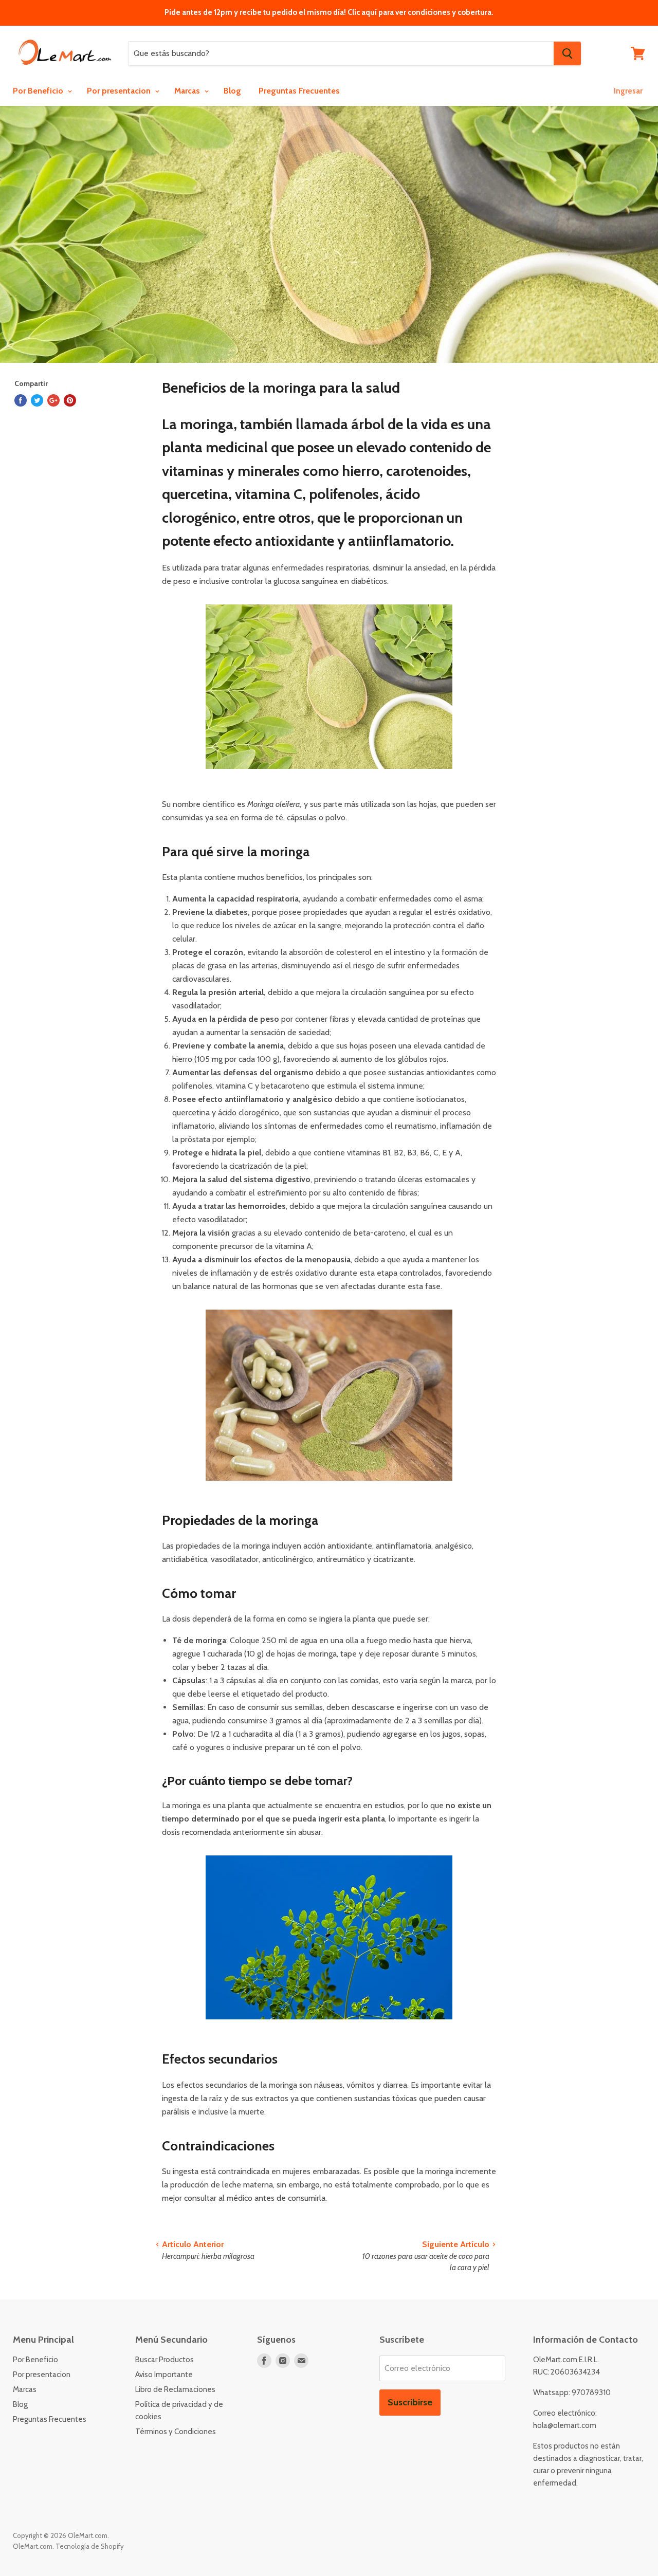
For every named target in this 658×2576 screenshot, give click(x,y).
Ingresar (628, 91)
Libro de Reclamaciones (175, 2389)
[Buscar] (567, 53)
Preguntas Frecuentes (299, 91)
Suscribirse (410, 2402)
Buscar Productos (164, 2360)
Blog (232, 91)
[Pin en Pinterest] (70, 400)
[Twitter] (37, 400)
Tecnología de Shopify (90, 2546)
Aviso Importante (164, 2375)
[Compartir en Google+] (53, 400)
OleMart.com (33, 2546)
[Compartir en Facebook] (21, 400)
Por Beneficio (39, 91)
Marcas (188, 91)
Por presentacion (120, 91)
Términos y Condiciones (176, 2432)
